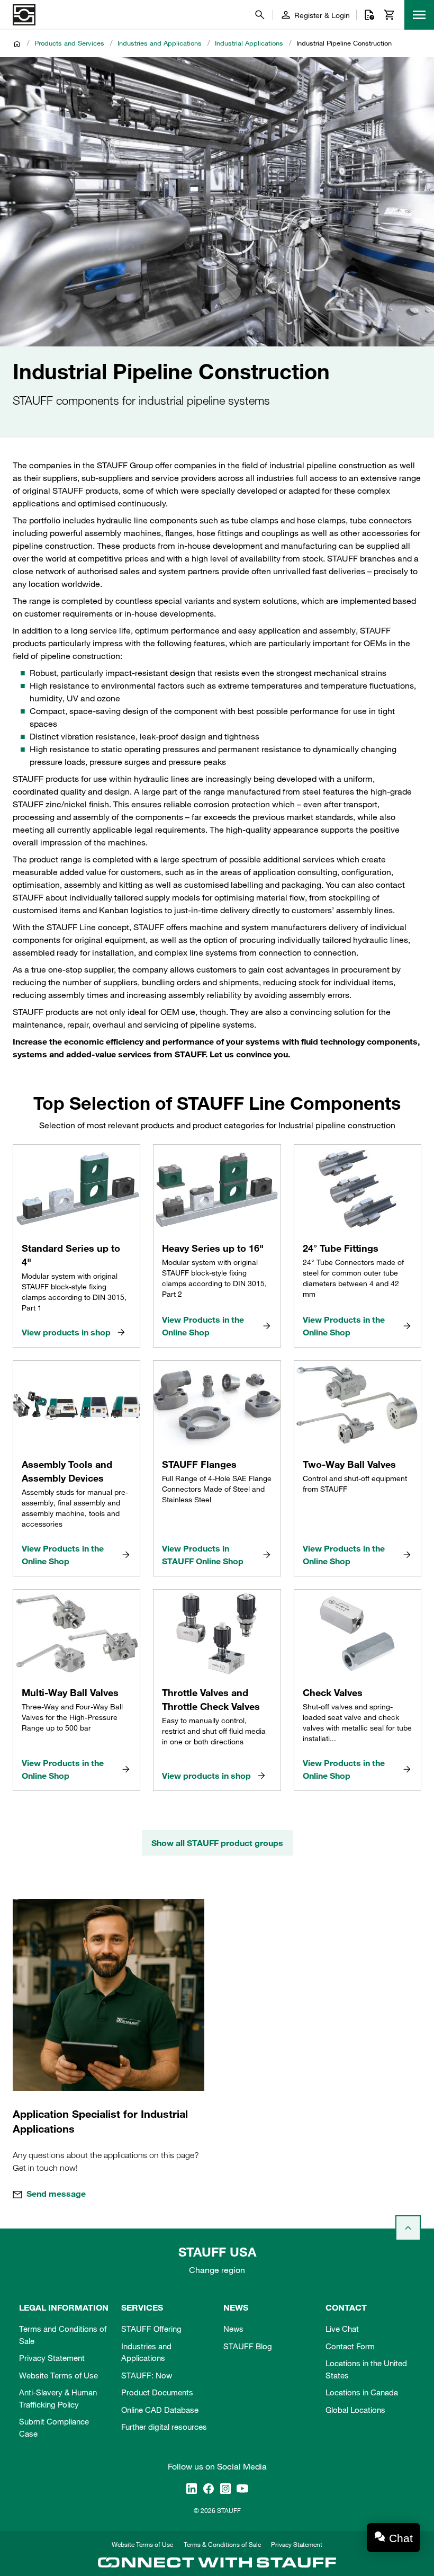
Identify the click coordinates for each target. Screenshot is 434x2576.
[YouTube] (242, 2488)
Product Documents (157, 2392)
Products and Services (69, 43)
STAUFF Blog (248, 2346)
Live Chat (342, 2329)
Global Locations (355, 2410)
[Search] (260, 15)
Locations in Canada (362, 2392)
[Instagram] (225, 2488)
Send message (56, 2194)
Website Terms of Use (58, 2375)
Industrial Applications (249, 43)
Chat (401, 2538)
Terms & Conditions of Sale (222, 2544)
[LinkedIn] (192, 2488)
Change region (217, 2270)
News (233, 2329)
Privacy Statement (52, 2358)
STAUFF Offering (151, 2329)
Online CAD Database (160, 2410)
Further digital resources (164, 2427)
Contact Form (350, 2346)
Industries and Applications (160, 43)
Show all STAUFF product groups (217, 1843)
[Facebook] (209, 2488)
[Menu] (419, 15)
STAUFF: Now (147, 2375)
